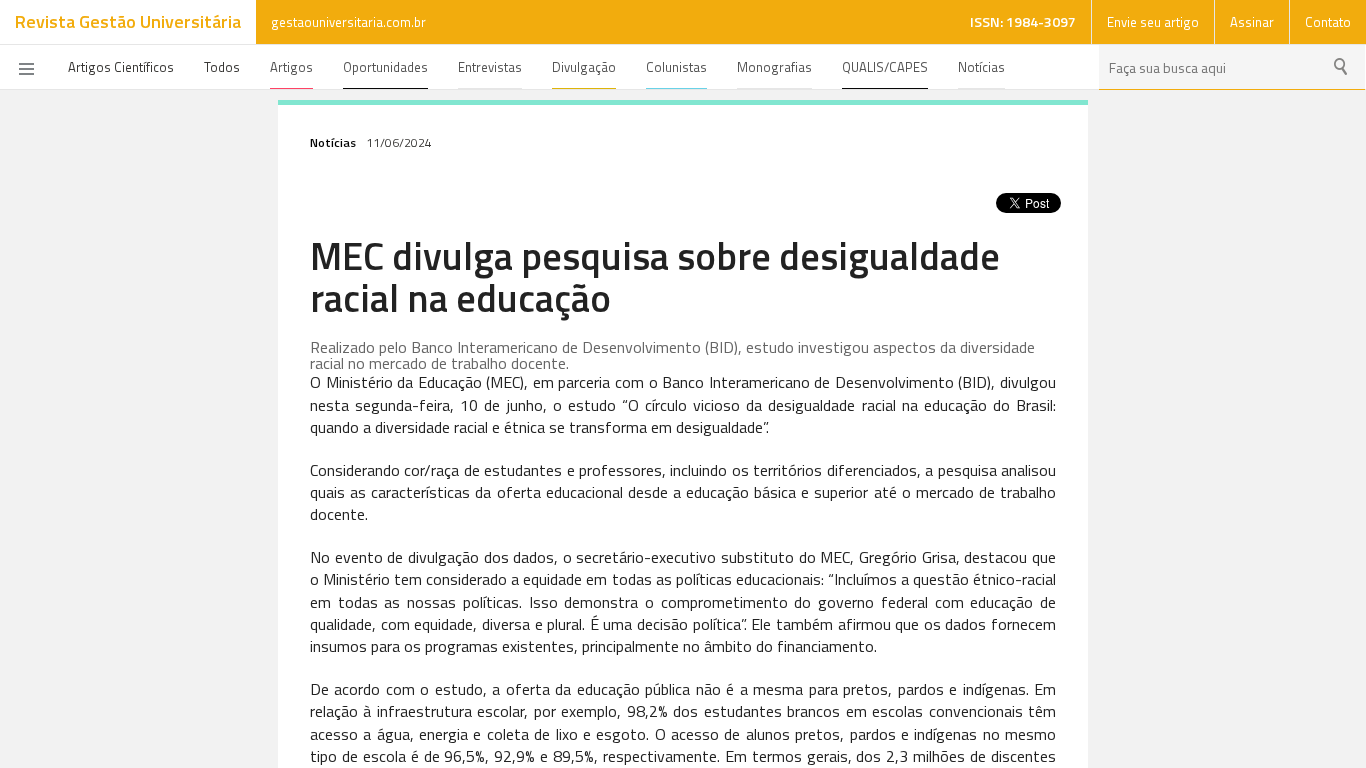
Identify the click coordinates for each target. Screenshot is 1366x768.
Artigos (291, 67)
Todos (222, 67)
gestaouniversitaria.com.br (348, 22)
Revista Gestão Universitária (128, 21)
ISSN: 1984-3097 (1023, 21)
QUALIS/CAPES (885, 67)
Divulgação (584, 67)
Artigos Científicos (121, 67)
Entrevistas (490, 67)
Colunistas (676, 67)
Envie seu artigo (1153, 22)
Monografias (774, 67)
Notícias (981, 67)
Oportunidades (385, 67)
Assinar (1252, 22)
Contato (1328, 22)
